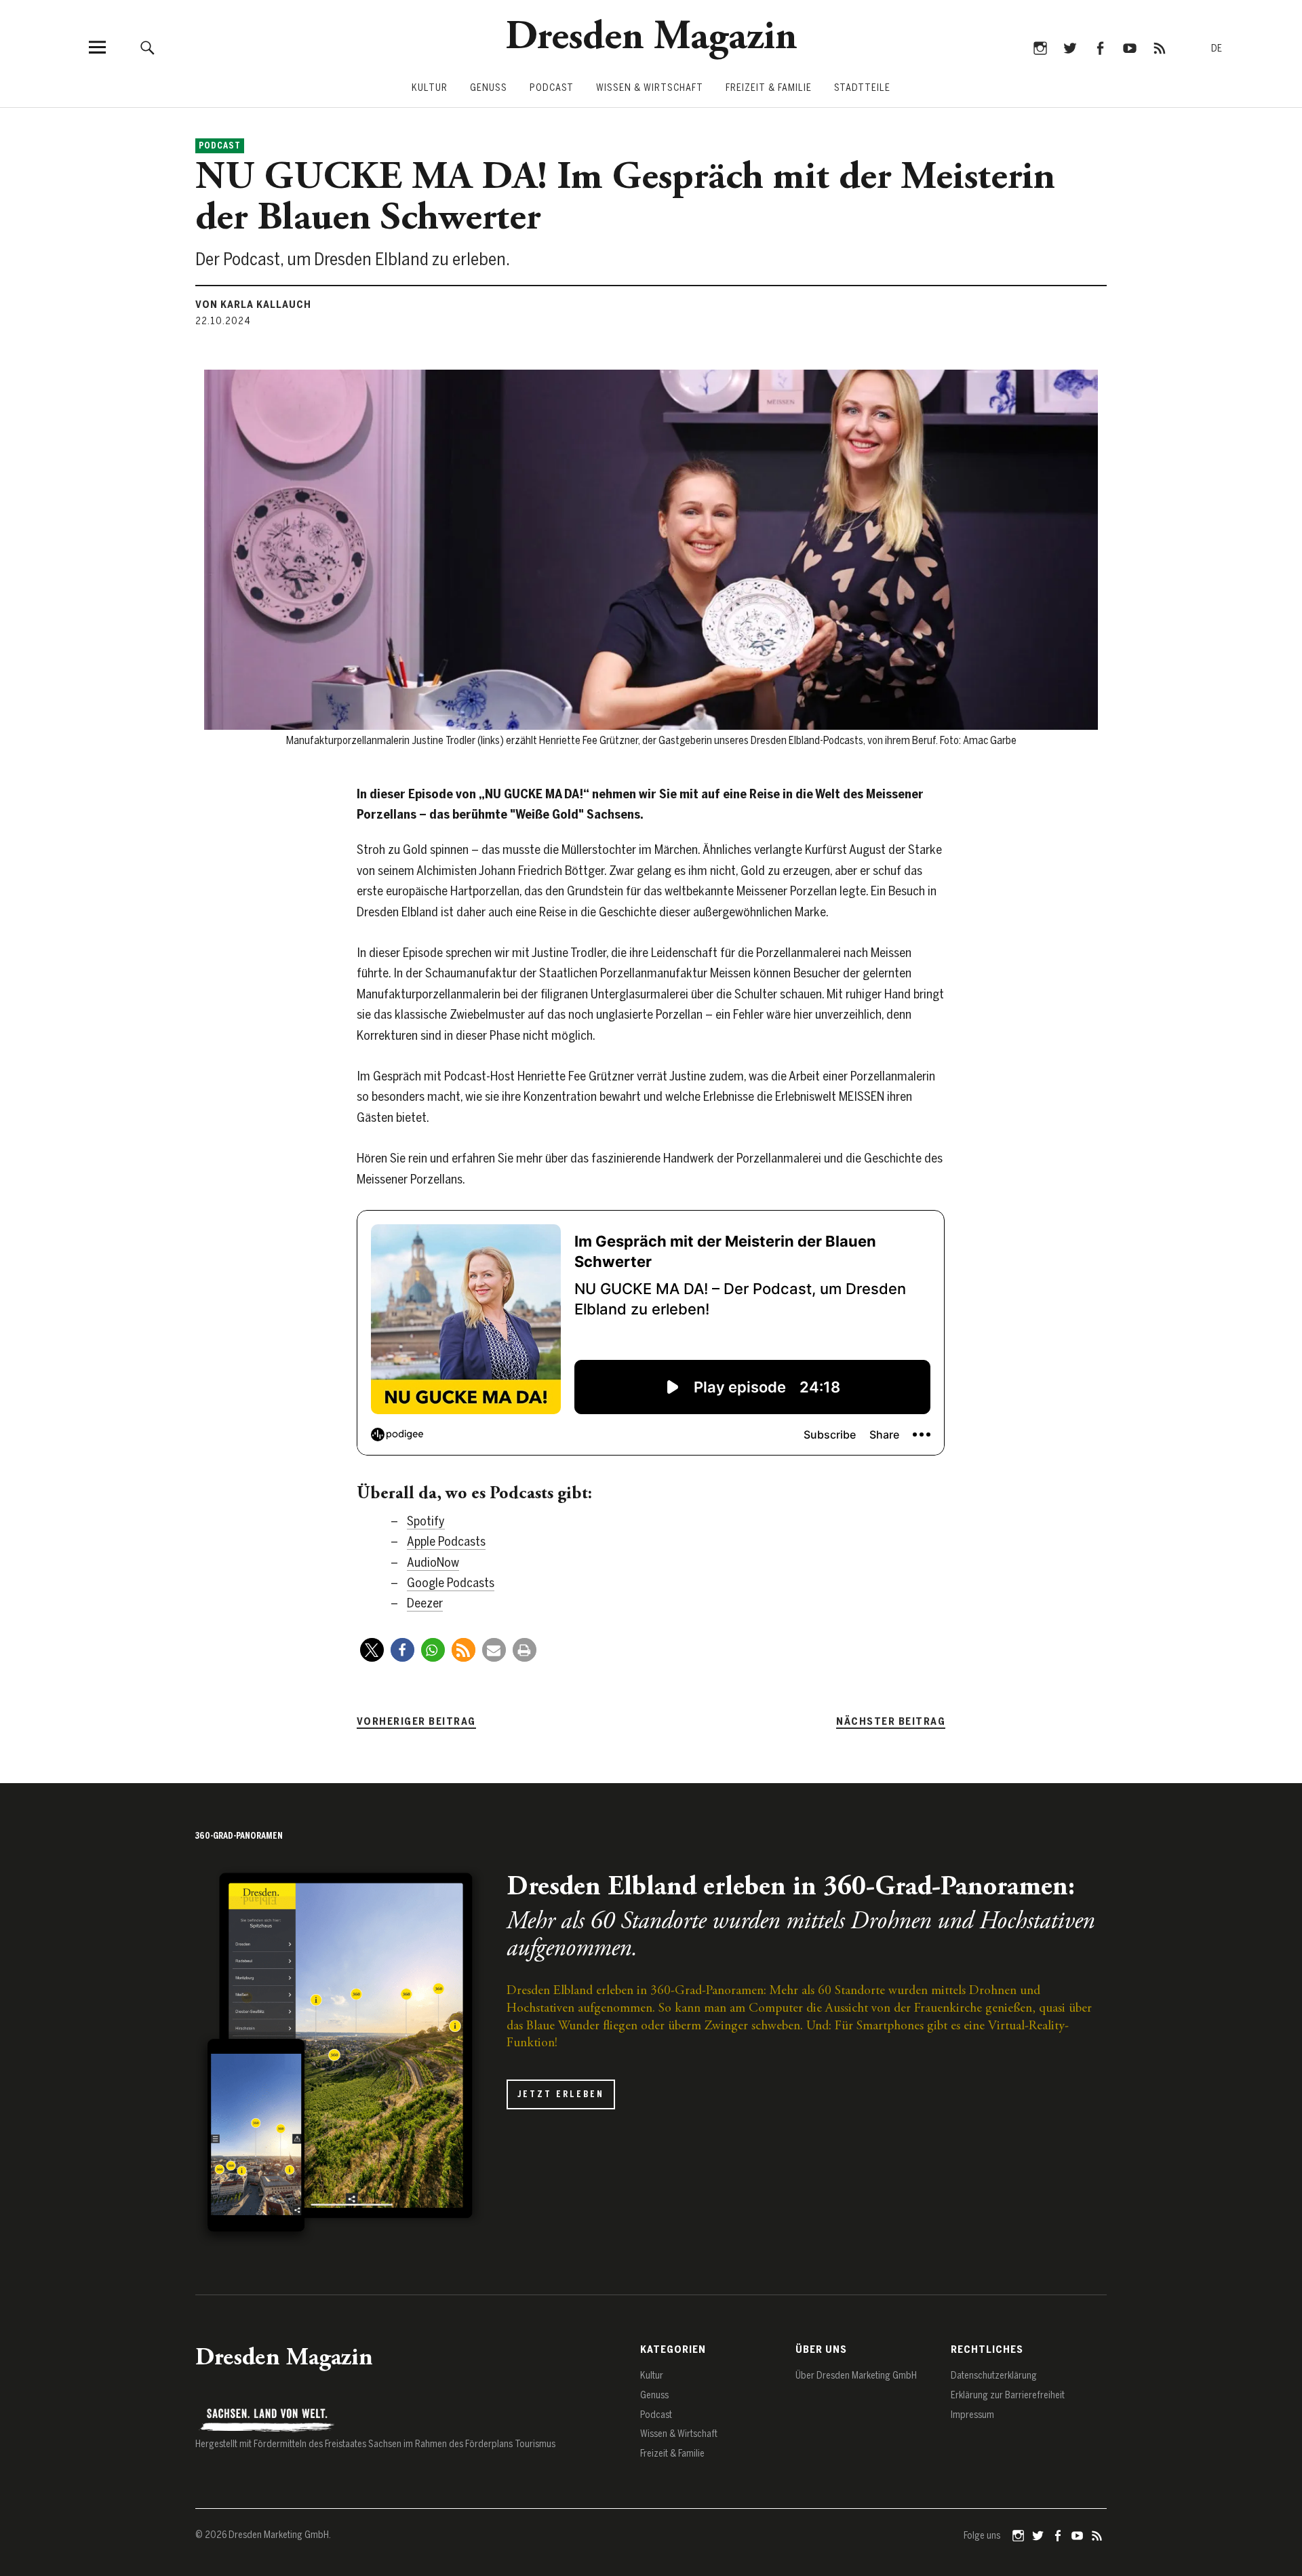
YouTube (1129, 47)
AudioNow (433, 1562)
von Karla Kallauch (253, 305)
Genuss (489, 88)
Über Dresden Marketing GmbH (856, 2376)
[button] (372, 1650)
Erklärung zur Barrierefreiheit (1008, 2395)
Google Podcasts (451, 1583)
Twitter (1070, 47)
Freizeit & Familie (769, 88)
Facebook (1100, 47)
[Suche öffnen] (147, 47)
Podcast (552, 88)
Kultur (430, 88)
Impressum (972, 2415)
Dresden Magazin (651, 39)
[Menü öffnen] (97, 47)
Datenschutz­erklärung (994, 2376)
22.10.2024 (223, 321)
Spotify (426, 1521)
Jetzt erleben (561, 2094)
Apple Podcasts (446, 1541)
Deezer (425, 1603)
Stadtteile (862, 88)
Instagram (1040, 47)
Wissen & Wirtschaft (650, 88)
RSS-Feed (1159, 47)
